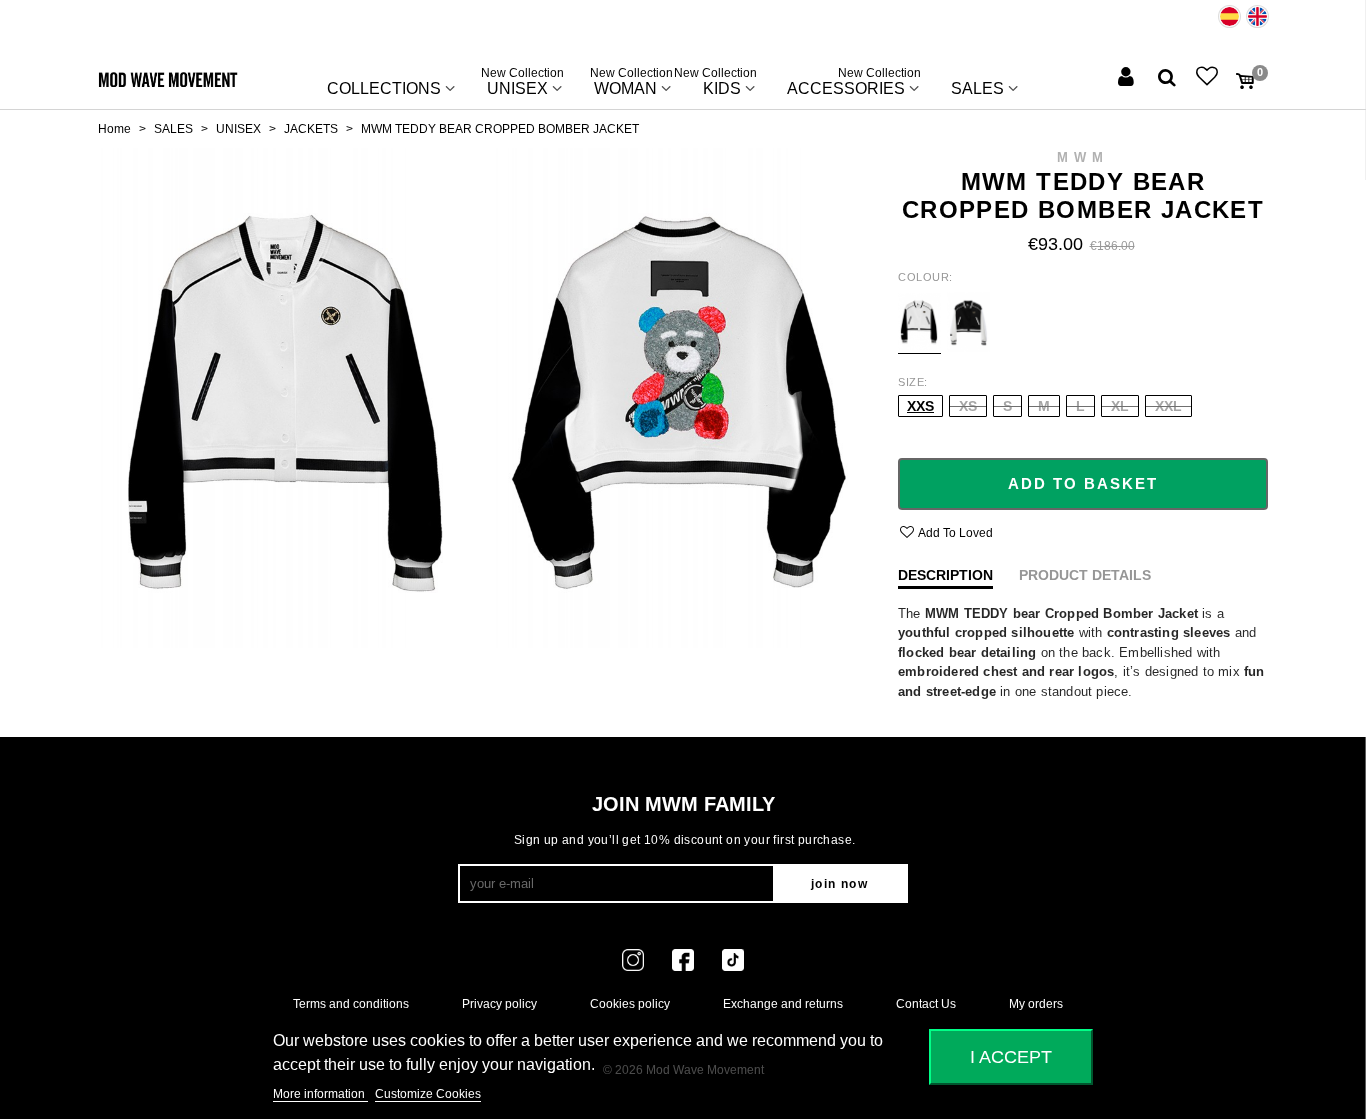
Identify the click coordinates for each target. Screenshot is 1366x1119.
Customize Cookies (428, 1094)
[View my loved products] (1209, 78)
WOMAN (631, 84)
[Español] (1229, 16)
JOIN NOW (839, 884)
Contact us (926, 1004)
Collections (384, 88)
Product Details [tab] (1085, 575)
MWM (1083, 157)
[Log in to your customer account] (1128, 78)
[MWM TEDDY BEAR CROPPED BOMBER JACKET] (285, 397)
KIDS (722, 84)
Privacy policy (499, 1004)
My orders (1036, 1004)
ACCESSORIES (854, 84)
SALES (977, 88)
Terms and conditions (351, 1004)
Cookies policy (630, 1004)
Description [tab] (945, 575)
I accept (1011, 1056)
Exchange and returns (783, 1004)
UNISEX (522, 84)
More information (320, 1094)
